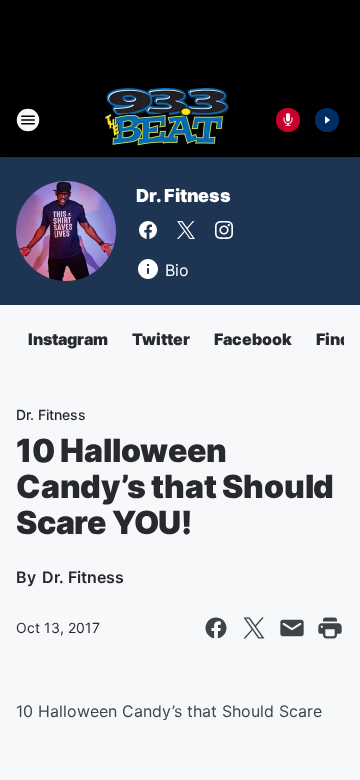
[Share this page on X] (254, 628)
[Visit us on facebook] (148, 230)
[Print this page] (330, 628)
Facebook (253, 339)
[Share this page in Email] (292, 628)
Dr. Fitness (183, 195)
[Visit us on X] (186, 230)
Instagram (68, 339)
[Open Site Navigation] (28, 120)
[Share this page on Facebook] (216, 628)
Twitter (161, 339)
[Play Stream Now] (327, 120)
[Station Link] (166, 120)
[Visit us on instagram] (224, 230)
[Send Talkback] (288, 120)
